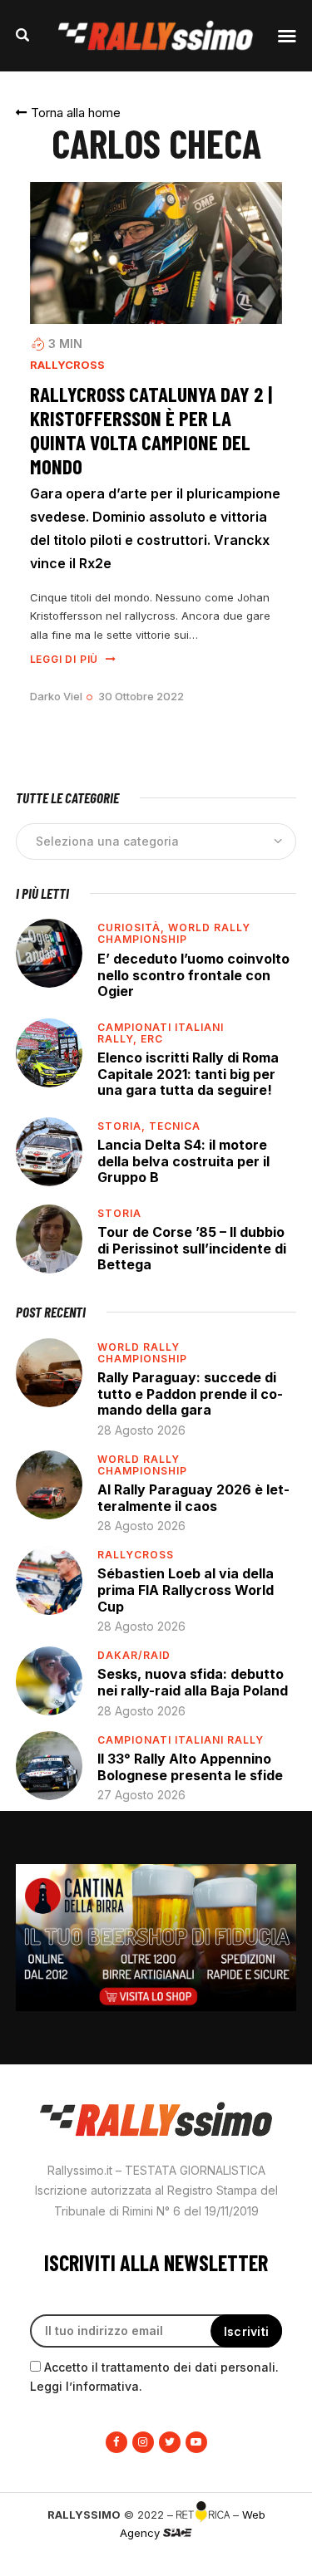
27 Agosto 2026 (141, 1795)
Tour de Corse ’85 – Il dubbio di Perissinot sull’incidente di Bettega (192, 1248)
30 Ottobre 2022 (141, 696)
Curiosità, (133, 927)
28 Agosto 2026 (141, 1430)
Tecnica (175, 1126)
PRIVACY (259, 2560)
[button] (68, 113)
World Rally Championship (174, 933)
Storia (119, 1213)
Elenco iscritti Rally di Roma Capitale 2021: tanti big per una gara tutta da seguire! (188, 1074)
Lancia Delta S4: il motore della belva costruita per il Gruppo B (183, 1161)
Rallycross (67, 365)
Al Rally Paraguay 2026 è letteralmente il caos (193, 1498)
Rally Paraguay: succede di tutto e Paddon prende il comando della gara (190, 1393)
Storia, (123, 1126)
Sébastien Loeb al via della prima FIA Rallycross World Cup (186, 1590)
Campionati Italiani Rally (181, 1740)
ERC (152, 1039)
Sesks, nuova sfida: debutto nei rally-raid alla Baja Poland (193, 1682)
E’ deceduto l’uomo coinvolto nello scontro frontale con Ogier (193, 975)
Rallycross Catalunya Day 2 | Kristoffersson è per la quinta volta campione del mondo (151, 430)
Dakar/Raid (134, 1655)
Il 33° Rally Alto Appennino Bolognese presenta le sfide (190, 1767)
